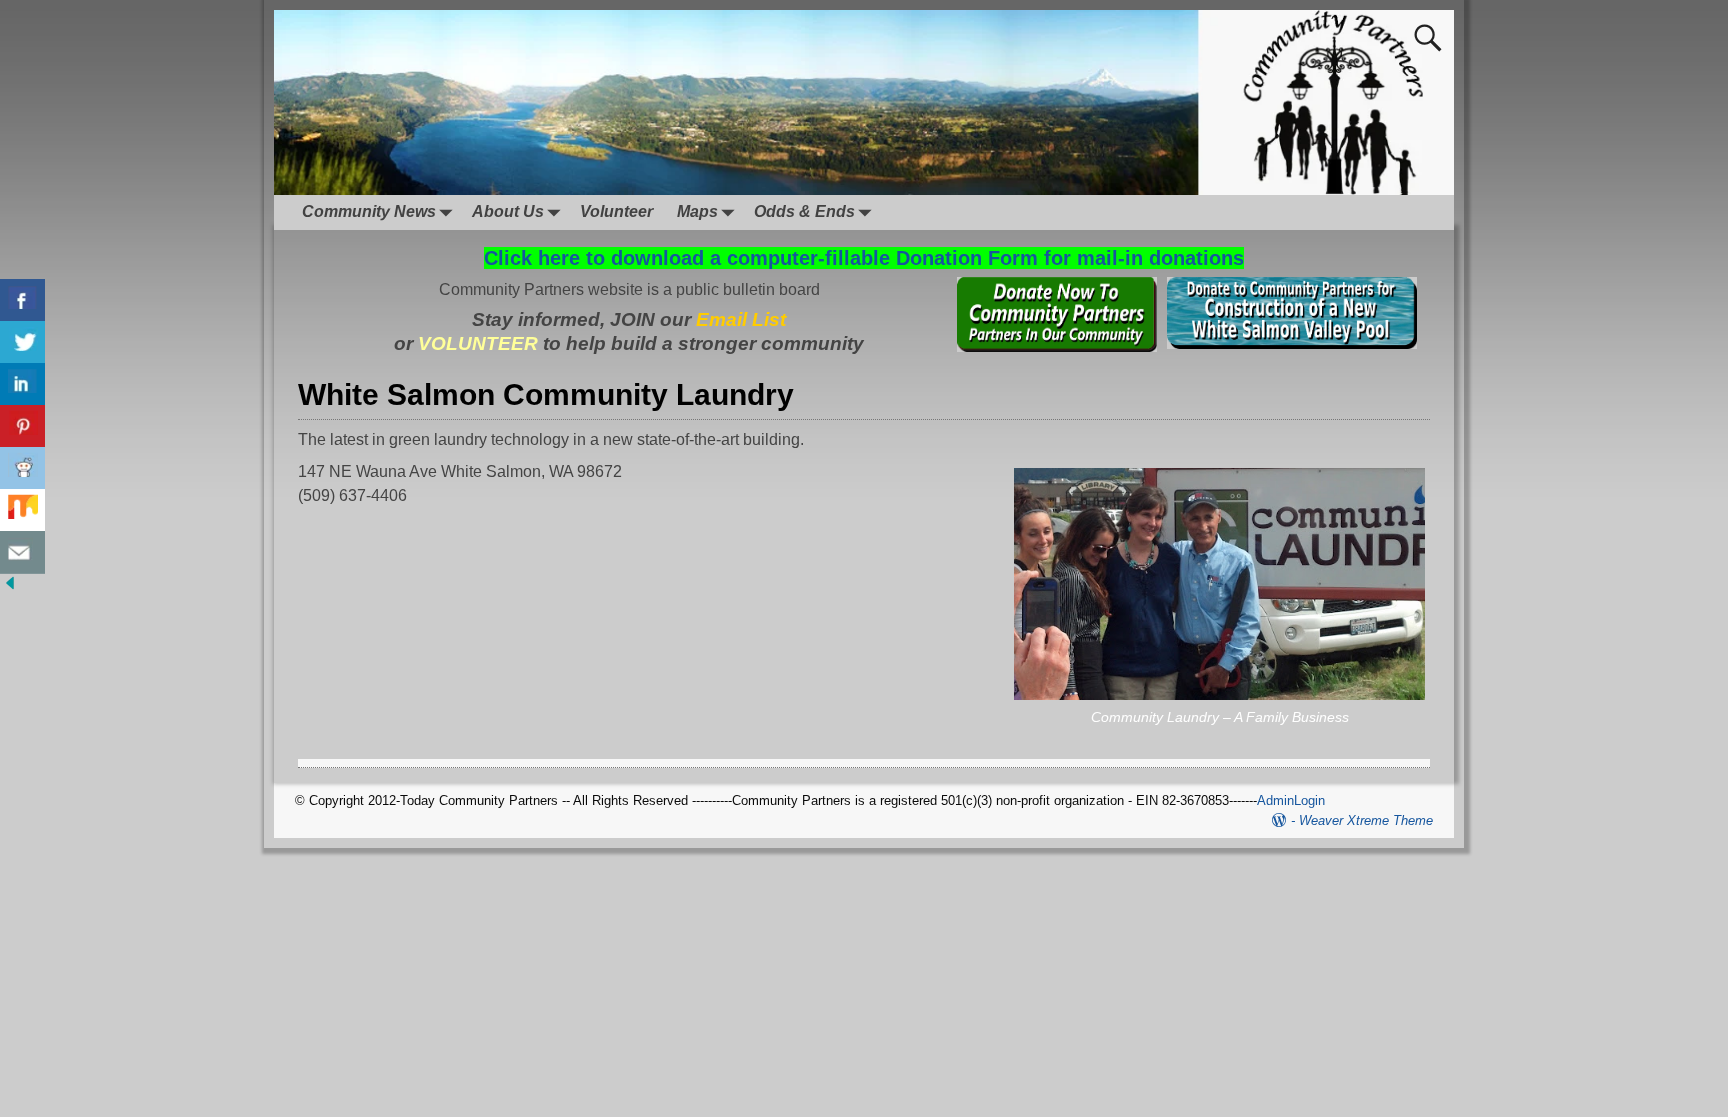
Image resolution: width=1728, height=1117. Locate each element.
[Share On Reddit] (22, 468)
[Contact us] (22, 552)
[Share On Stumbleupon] (22, 510)
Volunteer (616, 211)
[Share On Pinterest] (22, 426)
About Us (508, 211)
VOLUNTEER (478, 343)
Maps (697, 211)
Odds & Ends (804, 211)
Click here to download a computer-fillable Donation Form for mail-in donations (864, 258)
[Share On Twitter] (22, 342)
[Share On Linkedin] (22, 384)
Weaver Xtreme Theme (1366, 820)
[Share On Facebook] (22, 300)
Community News (369, 211)
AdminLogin (1291, 800)
